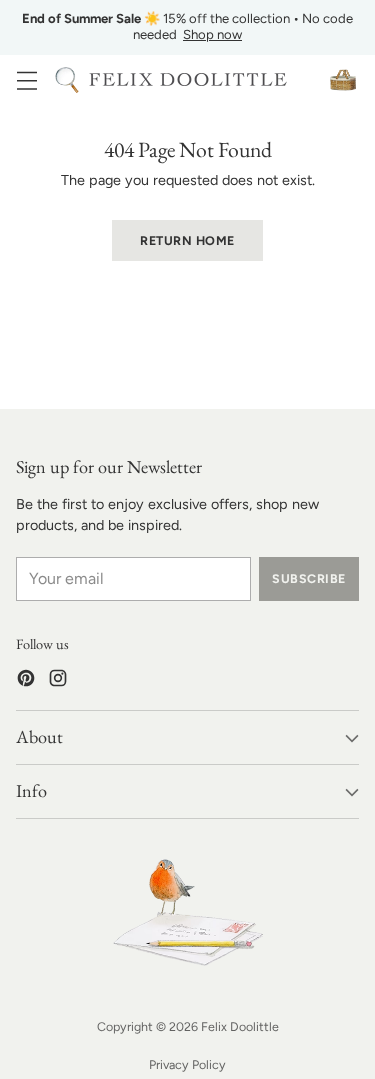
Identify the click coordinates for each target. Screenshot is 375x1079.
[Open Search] (66, 79)
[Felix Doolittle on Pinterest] (26, 681)
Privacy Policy (187, 1064)
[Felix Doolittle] (188, 79)
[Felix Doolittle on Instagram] (58, 681)
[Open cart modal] (342, 79)
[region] (187, 27)
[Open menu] (26, 79)
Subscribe (308, 578)
